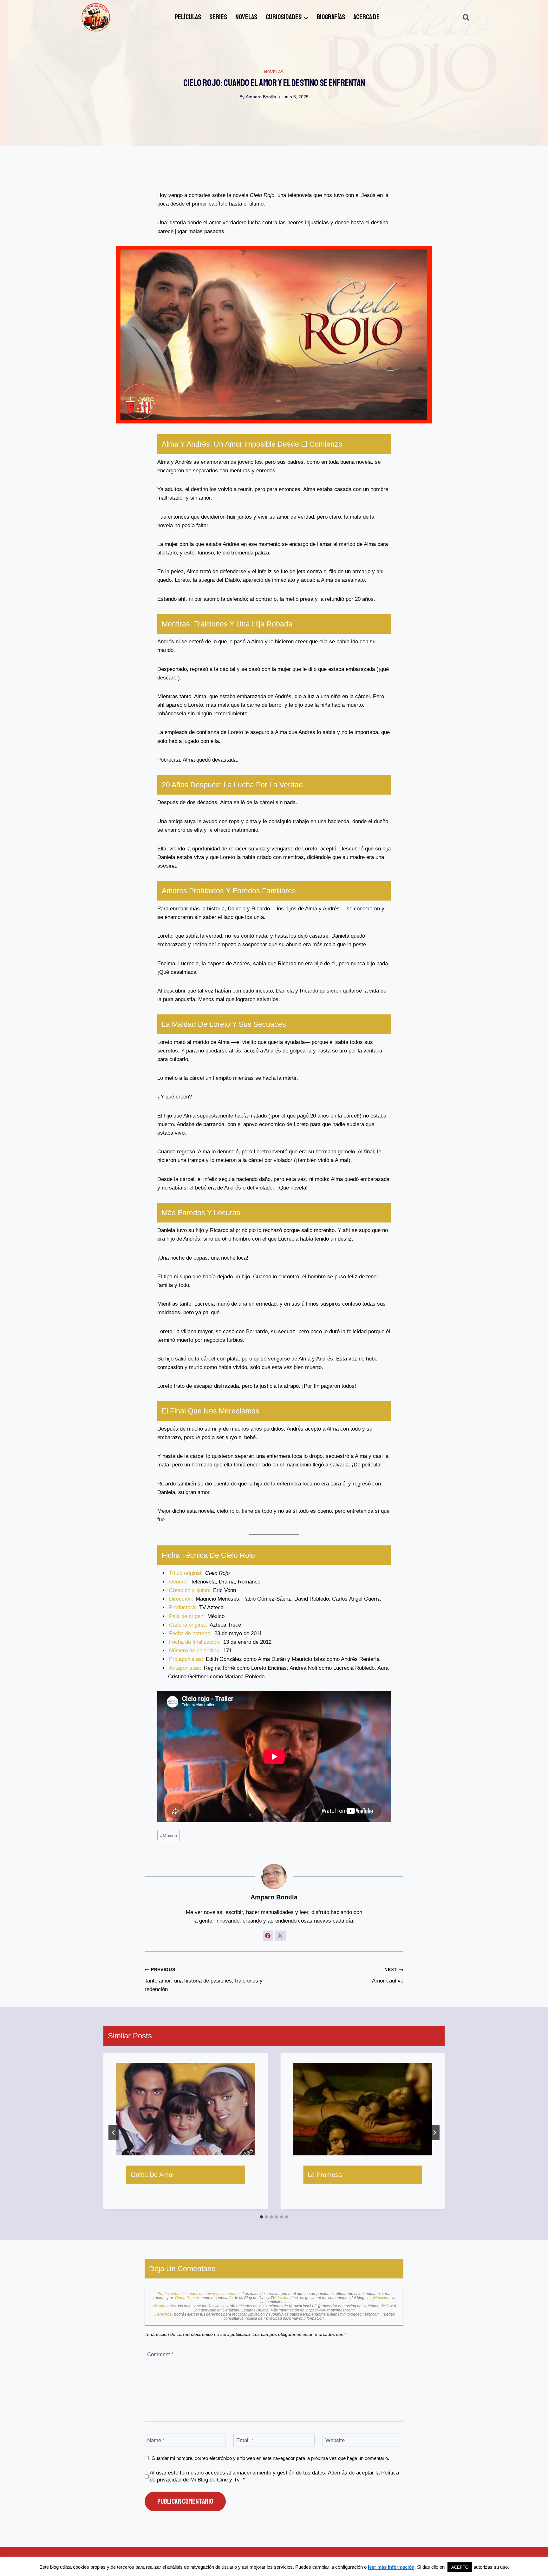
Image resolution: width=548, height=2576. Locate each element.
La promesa (325, 2175)
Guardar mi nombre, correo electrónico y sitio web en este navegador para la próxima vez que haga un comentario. (270, 2458)
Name (156, 2440)
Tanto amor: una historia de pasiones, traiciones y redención (204, 1980)
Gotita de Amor (153, 2175)
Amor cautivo (388, 1976)
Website (335, 2440)
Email (245, 2440)
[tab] (261, 2217)
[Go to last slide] (114, 2133)
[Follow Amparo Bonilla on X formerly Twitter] (280, 1936)
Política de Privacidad (264, 2318)
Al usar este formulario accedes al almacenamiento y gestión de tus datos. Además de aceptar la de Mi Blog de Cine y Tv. (274, 2476)
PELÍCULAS (188, 17)
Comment (160, 2354)
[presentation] (186, 2109)
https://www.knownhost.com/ (330, 2310)
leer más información (391, 2567)
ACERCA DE (366, 17)
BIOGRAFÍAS (331, 17)
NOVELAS (246, 17)
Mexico (169, 1835)
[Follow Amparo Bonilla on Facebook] (268, 1936)
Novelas (274, 72)
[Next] (434, 2133)
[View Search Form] (466, 17)
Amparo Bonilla (261, 97)
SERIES (218, 17)
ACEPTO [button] (460, 2567)
